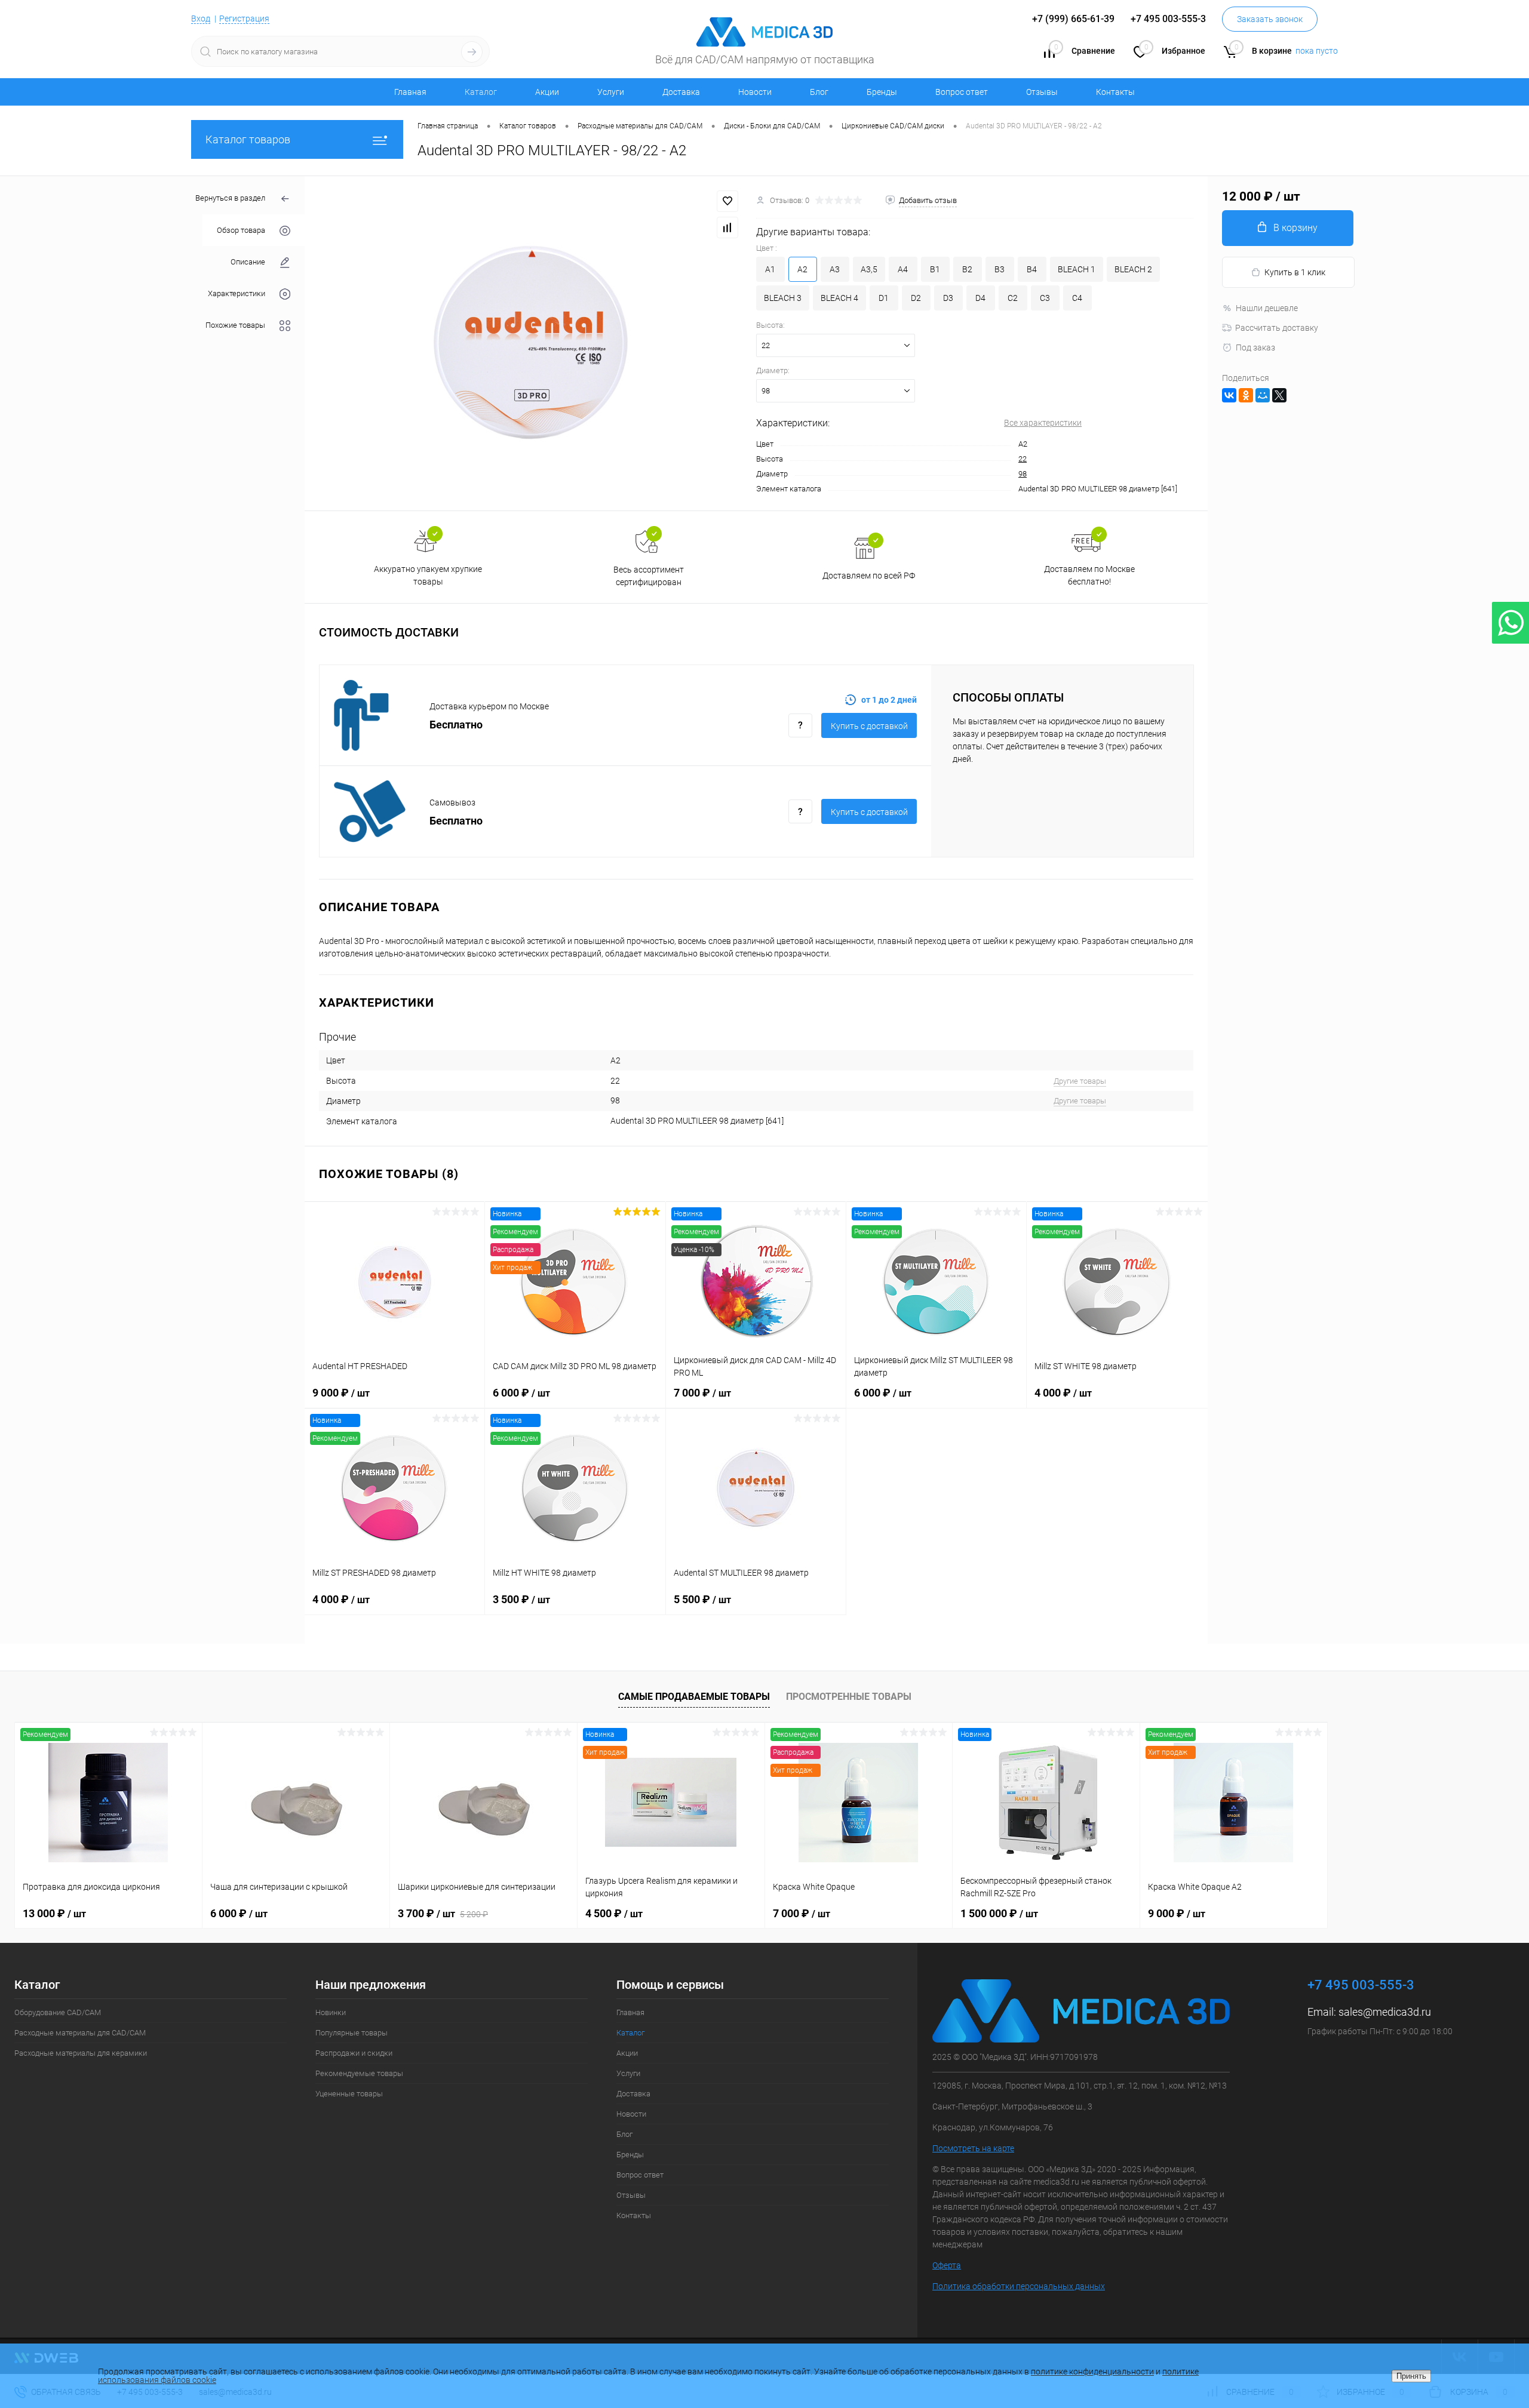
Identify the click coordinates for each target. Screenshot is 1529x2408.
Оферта (947, 2265)
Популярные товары (351, 2033)
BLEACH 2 (1133, 269)
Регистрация (244, 19)
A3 (835, 269)
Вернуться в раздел (230, 198)
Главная (410, 92)
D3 (948, 298)
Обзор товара (241, 230)
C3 (1045, 298)
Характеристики (237, 293)
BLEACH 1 (1077, 269)
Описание (248, 262)
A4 (903, 269)
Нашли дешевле (1267, 308)
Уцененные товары (349, 2094)
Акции (547, 92)
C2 (1013, 298)
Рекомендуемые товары (359, 2073)
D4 (980, 298)
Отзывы (1042, 92)
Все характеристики (1043, 423)
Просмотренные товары (849, 1697)
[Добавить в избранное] (727, 201)
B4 (1032, 269)
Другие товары (1080, 1081)
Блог (819, 92)
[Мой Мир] (1263, 395)
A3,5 (869, 269)
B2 (967, 269)
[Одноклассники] (1246, 395)
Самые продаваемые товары (694, 1697)
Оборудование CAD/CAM (58, 2012)
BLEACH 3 (783, 298)
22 (1023, 459)
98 (1023, 474)
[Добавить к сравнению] (727, 227)
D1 (884, 298)
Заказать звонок (1270, 19)
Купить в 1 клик (1295, 272)
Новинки (331, 2012)
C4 (1077, 298)
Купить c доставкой (869, 726)
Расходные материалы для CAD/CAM (80, 2033)
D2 (916, 298)
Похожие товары (235, 325)
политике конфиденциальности (1092, 2372)
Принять (1411, 2376)
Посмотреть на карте (973, 2148)
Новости (755, 92)
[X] (1279, 395)
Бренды (882, 92)
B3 (1000, 269)
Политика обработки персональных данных (1019, 2286)
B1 (935, 269)
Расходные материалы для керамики (81, 2053)
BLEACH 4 (839, 298)
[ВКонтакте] (1229, 395)
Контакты (1115, 92)
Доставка (681, 92)
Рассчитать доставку (1277, 328)
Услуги (611, 92)
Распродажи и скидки (354, 2053)
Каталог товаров (248, 139)
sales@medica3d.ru (1385, 2012)
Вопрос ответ (962, 92)
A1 (770, 269)
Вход (201, 19)
